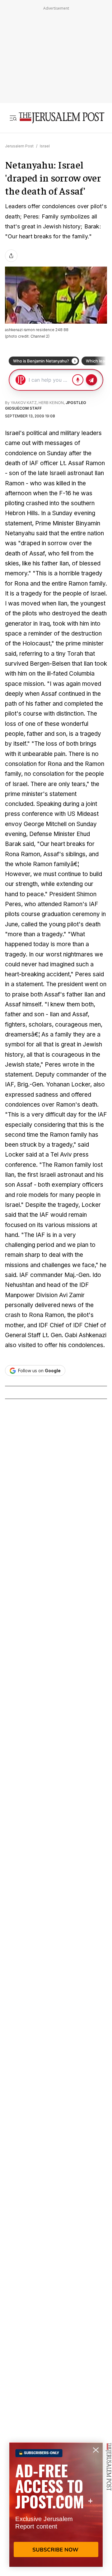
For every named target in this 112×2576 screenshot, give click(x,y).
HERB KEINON (51, 403)
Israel (45, 146)
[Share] (11, 256)
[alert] (56, 2505)
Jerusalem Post (19, 146)
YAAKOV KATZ (24, 403)
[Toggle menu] (13, 118)
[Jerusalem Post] (62, 118)
